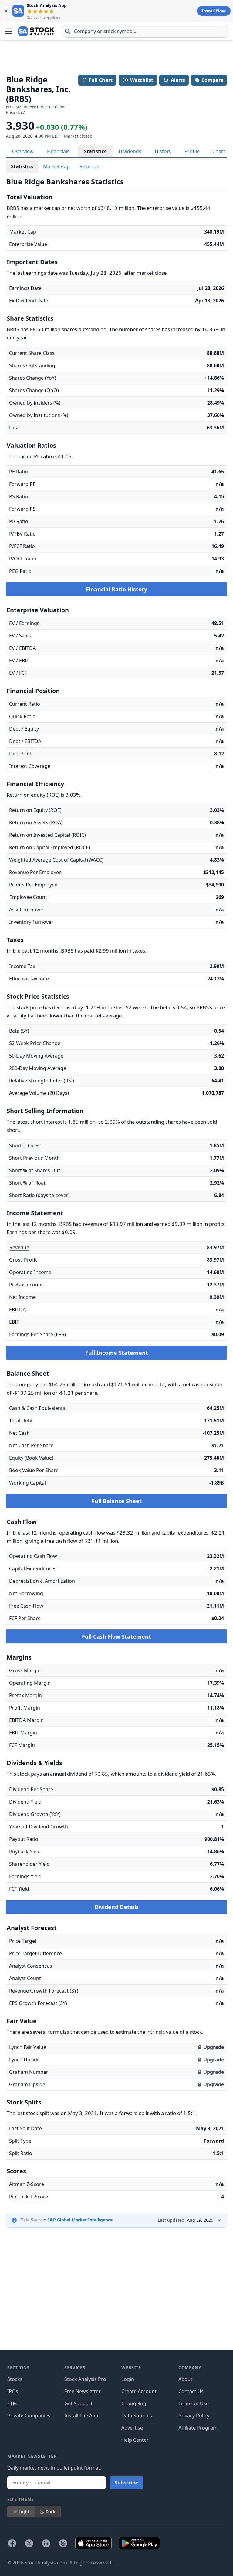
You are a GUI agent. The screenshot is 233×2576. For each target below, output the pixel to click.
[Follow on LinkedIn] (46, 2543)
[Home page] (36, 31)
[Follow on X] (29, 2543)
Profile (192, 151)
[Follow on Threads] (63, 2543)
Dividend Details (117, 1907)
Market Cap (56, 166)
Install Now (214, 11)
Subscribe (126, 2483)
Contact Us (191, 2391)
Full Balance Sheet (117, 1501)
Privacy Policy (194, 2416)
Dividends (130, 151)
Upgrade (214, 2047)
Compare (212, 80)
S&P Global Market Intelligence (80, 2220)
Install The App (81, 2416)
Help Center (135, 2440)
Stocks (15, 2379)
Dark (51, 2512)
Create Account (139, 2391)
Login (128, 2379)
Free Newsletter (83, 2391)
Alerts (178, 80)
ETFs (12, 2403)
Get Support (78, 2403)
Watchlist (142, 80)
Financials (58, 151)
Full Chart (101, 80)
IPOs (13, 2391)
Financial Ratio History (116, 589)
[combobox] (145, 31)
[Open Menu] (8, 31)
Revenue (89, 166)
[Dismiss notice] (6, 11)
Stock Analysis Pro (85, 2379)
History (163, 151)
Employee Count (28, 897)
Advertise (132, 2428)
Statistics (95, 151)
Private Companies (29, 2416)
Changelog (134, 2403)
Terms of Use (194, 2403)
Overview (23, 151)
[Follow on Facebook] (12, 2543)
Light (24, 2512)
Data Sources (137, 2416)
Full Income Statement (117, 1353)
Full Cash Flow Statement (116, 1636)
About (185, 2379)
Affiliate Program (198, 2428)
